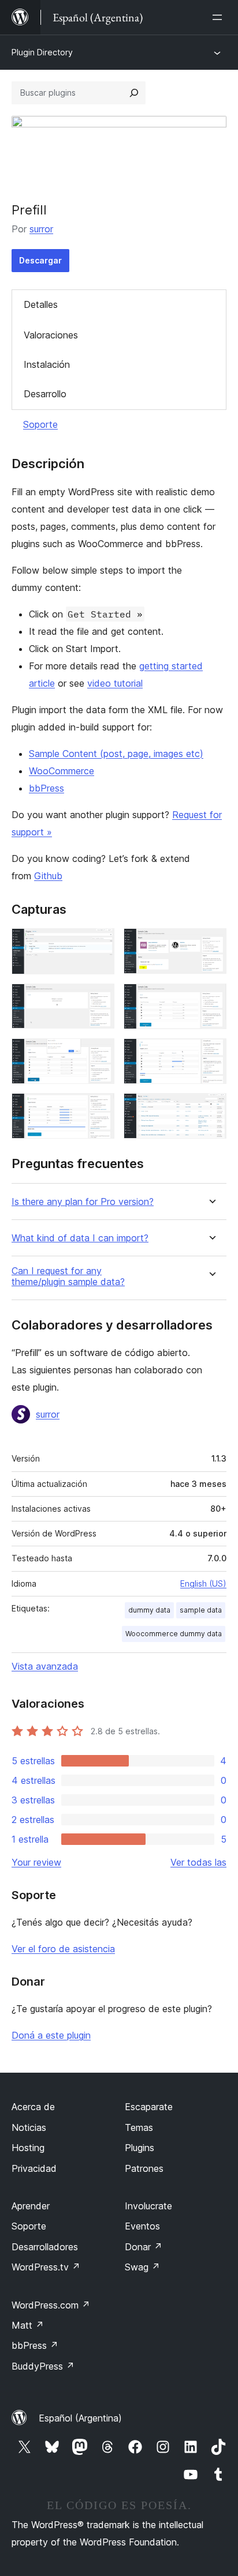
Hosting (28, 2148)
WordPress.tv (46, 2267)
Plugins (140, 2148)
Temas (139, 2127)
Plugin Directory (42, 52)
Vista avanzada (45, 1666)
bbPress (47, 788)
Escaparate (149, 2107)
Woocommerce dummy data (174, 1634)
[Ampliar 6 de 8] (211, 1054)
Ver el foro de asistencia (63, 1949)
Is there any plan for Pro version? (83, 1202)
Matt (28, 2325)
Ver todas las (198, 1862)
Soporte (40, 424)
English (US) (203, 1583)
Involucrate (148, 2206)
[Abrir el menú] (220, 17)
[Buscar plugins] (134, 93)
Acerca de (33, 2107)
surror (41, 229)
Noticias (29, 2127)
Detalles (41, 304)
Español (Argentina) (80, 2418)
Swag (142, 2267)
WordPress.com (51, 2305)
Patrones (144, 2168)
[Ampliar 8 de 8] (211, 1109)
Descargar (40, 260)
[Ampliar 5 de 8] (99, 1054)
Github (48, 876)
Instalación (47, 364)
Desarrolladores (45, 2247)
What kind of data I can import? (80, 1238)
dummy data (149, 1610)
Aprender (31, 2206)
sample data (201, 1610)
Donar (144, 2247)
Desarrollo (45, 394)
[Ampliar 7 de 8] (99, 1109)
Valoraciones (51, 335)
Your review (36, 1862)
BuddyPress (43, 2366)
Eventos (142, 2226)
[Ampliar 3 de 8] (99, 999)
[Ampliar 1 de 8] (99, 944)
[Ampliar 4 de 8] (211, 999)
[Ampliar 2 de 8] (211, 944)
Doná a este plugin (51, 2035)
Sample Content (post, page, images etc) (116, 754)
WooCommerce (62, 771)
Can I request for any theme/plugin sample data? (68, 1276)
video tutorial (115, 683)
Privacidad (34, 2168)
